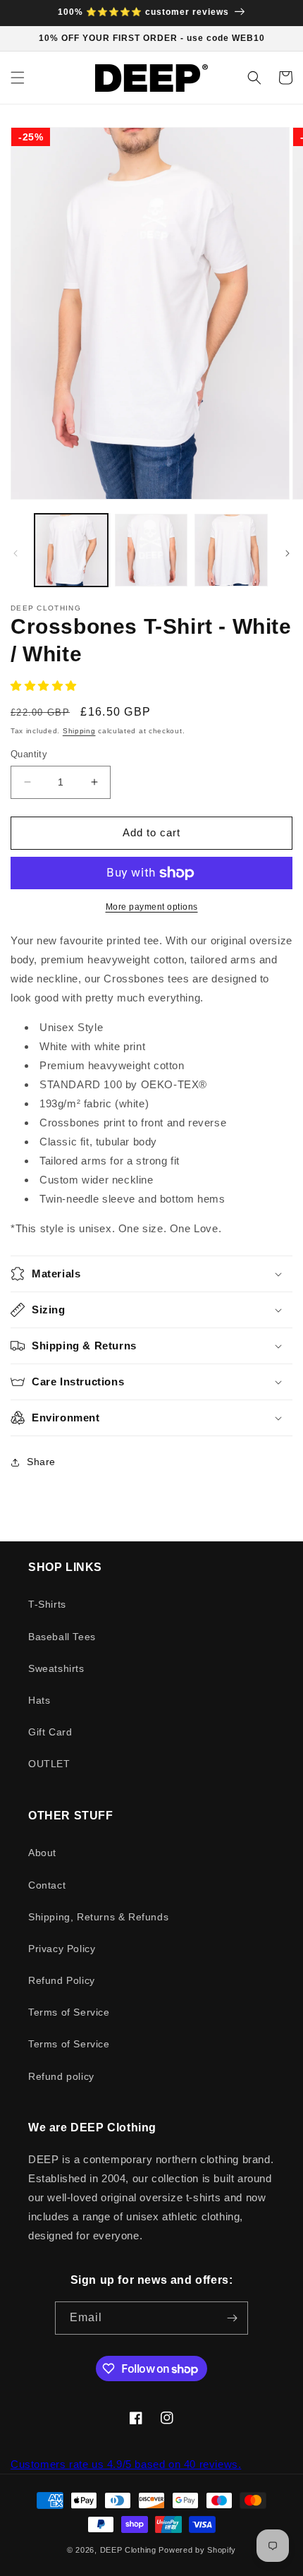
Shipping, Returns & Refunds (98, 1917)
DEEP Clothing (128, 2550)
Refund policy (61, 2076)
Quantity (29, 754)
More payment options (152, 907)
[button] (18, 78)
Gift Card (50, 1732)
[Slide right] (287, 553)
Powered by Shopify (197, 2550)
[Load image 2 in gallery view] (151, 550)
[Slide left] (16, 553)
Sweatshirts (56, 1668)
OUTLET (49, 1764)
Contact (47, 1885)
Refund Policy (62, 1980)
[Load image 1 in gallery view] (71, 550)
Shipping (79, 731)
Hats (39, 1700)
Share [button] (41, 1462)
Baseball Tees (62, 1637)
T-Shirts (47, 1604)
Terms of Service (69, 2012)
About (42, 1853)
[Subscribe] (232, 2318)
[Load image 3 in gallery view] (231, 550)
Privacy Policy (62, 1949)
